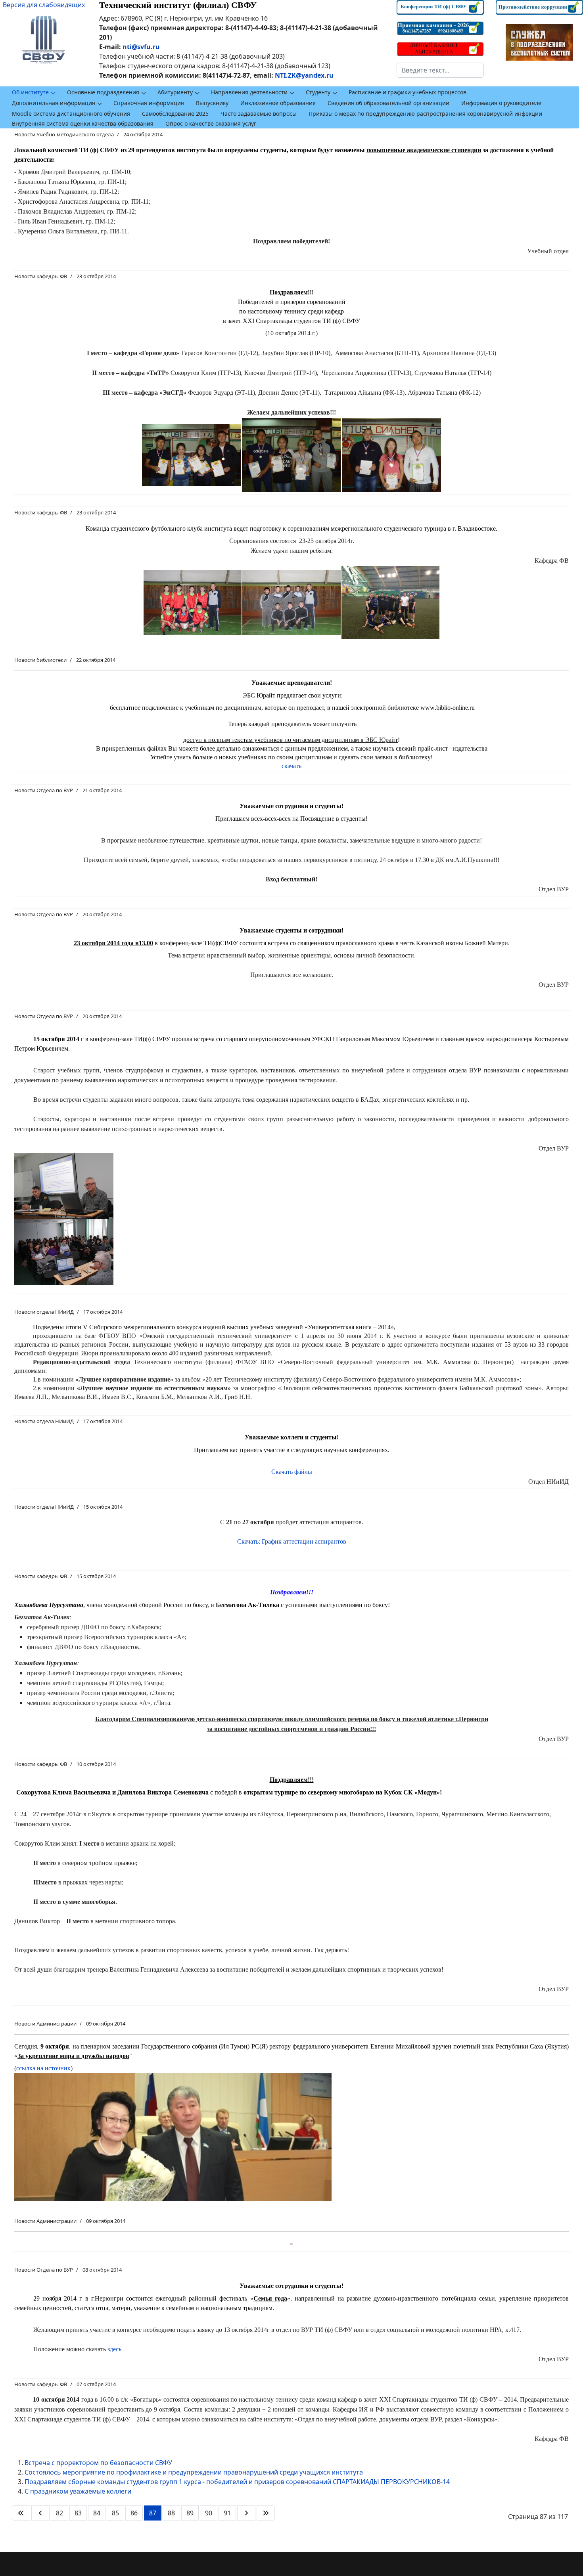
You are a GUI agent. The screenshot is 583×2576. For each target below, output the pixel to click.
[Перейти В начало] (21, 2513)
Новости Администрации (45, 2024)
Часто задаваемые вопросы (259, 114)
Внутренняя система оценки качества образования (83, 123)
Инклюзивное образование (278, 103)
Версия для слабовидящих (44, 5)
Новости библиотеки (40, 660)
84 (97, 2513)
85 (115, 2513)
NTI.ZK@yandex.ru (304, 75)
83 (78, 2513)
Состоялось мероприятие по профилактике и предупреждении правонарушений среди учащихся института (194, 2472)
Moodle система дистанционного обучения (71, 114)
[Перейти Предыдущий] (40, 2513)
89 (190, 2513)
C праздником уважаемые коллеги (78, 2491)
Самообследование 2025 (175, 114)
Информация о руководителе (501, 103)
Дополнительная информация (54, 103)
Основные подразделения (103, 92)
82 (59, 2513)
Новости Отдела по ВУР (44, 790)
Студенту (318, 92)
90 (209, 2513)
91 (227, 2513)
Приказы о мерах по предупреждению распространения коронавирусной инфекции (425, 114)
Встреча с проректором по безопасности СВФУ (98, 2463)
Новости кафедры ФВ (41, 276)
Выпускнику (212, 103)
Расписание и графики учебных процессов (408, 92)
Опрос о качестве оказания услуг (211, 123)
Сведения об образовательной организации (388, 103)
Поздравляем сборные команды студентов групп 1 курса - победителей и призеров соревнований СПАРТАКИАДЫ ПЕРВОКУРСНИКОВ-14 (237, 2482)
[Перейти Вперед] (246, 2513)
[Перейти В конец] (266, 2513)
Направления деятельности (249, 92)
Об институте (30, 92)
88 (171, 2513)
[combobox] (440, 70)
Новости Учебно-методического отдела (64, 134)
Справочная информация (149, 103)
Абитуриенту (175, 92)
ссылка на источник (43, 2068)
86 (134, 2513)
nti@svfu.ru (141, 47)
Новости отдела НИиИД (44, 1312)
